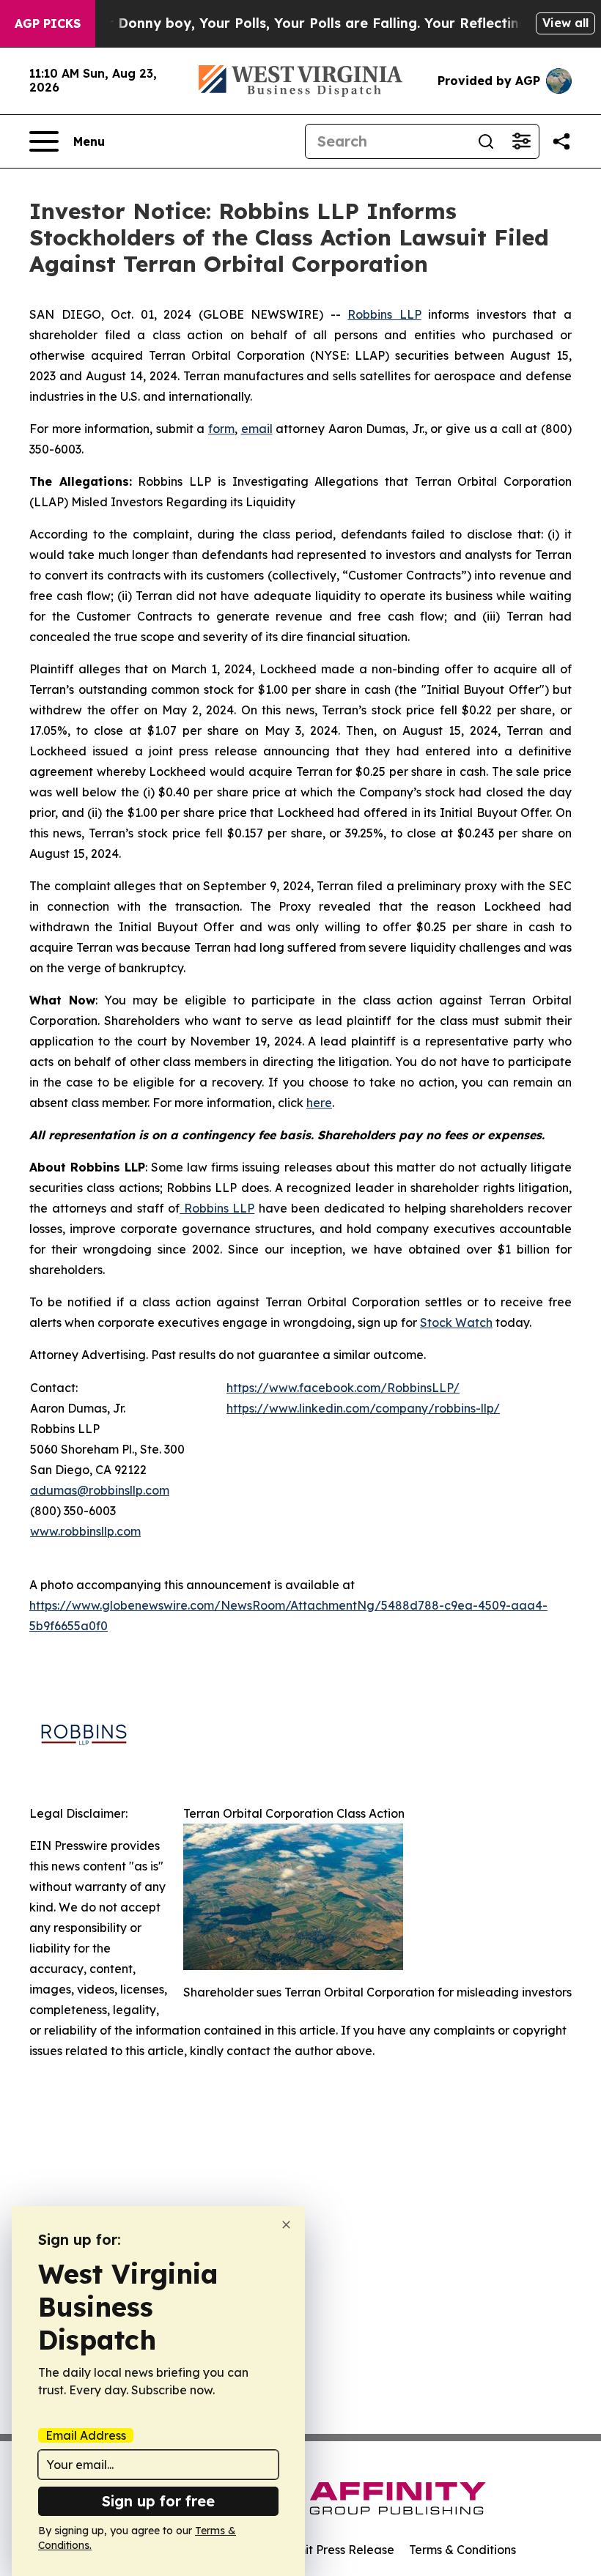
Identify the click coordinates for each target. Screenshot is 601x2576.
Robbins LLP (384, 314)
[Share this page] (561, 141)
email (257, 429)
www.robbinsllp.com (85, 1531)
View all (565, 23)
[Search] (486, 141)
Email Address (86, 2435)
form (221, 429)
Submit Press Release (334, 2550)
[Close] (286, 2225)
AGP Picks (48, 23)
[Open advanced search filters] (521, 141)
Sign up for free (158, 2501)
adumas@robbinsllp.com (100, 1490)
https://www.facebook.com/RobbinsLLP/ (343, 1388)
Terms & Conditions (462, 2550)
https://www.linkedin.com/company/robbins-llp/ (363, 1408)
